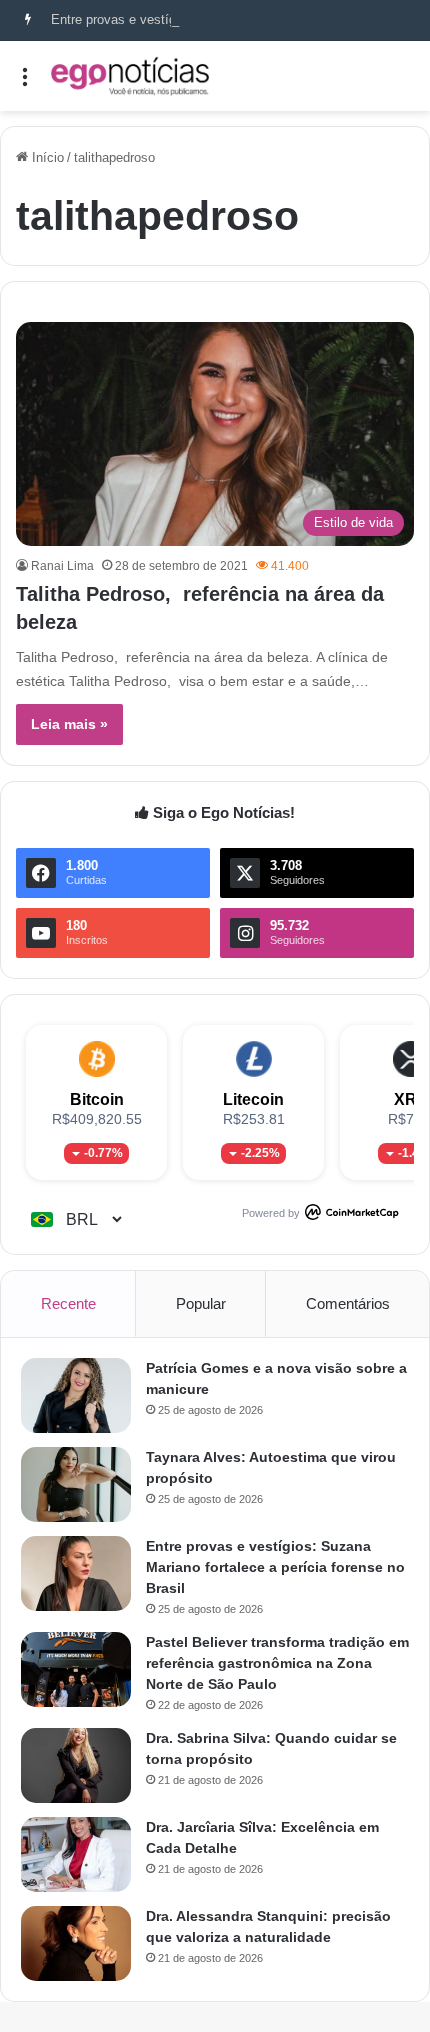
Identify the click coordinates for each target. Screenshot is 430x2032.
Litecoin (253, 1099)
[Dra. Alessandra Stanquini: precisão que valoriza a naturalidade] (76, 1943)
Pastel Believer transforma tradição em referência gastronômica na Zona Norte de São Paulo (277, 1663)
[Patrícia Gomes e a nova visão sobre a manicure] (76, 1395)
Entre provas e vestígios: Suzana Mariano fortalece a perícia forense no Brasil (275, 1567)
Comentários (348, 1303)
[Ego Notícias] (130, 76)
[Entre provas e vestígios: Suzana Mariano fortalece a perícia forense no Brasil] (76, 1573)
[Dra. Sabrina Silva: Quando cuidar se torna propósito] (76, 1765)
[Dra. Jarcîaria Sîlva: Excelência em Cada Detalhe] (76, 1854)
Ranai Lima (62, 566)
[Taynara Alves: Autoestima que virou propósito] (76, 1484)
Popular (201, 1303)
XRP (411, 1099)
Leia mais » (69, 724)
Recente (68, 1303)
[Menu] (25, 83)
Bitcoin (97, 1099)
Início (46, 157)
